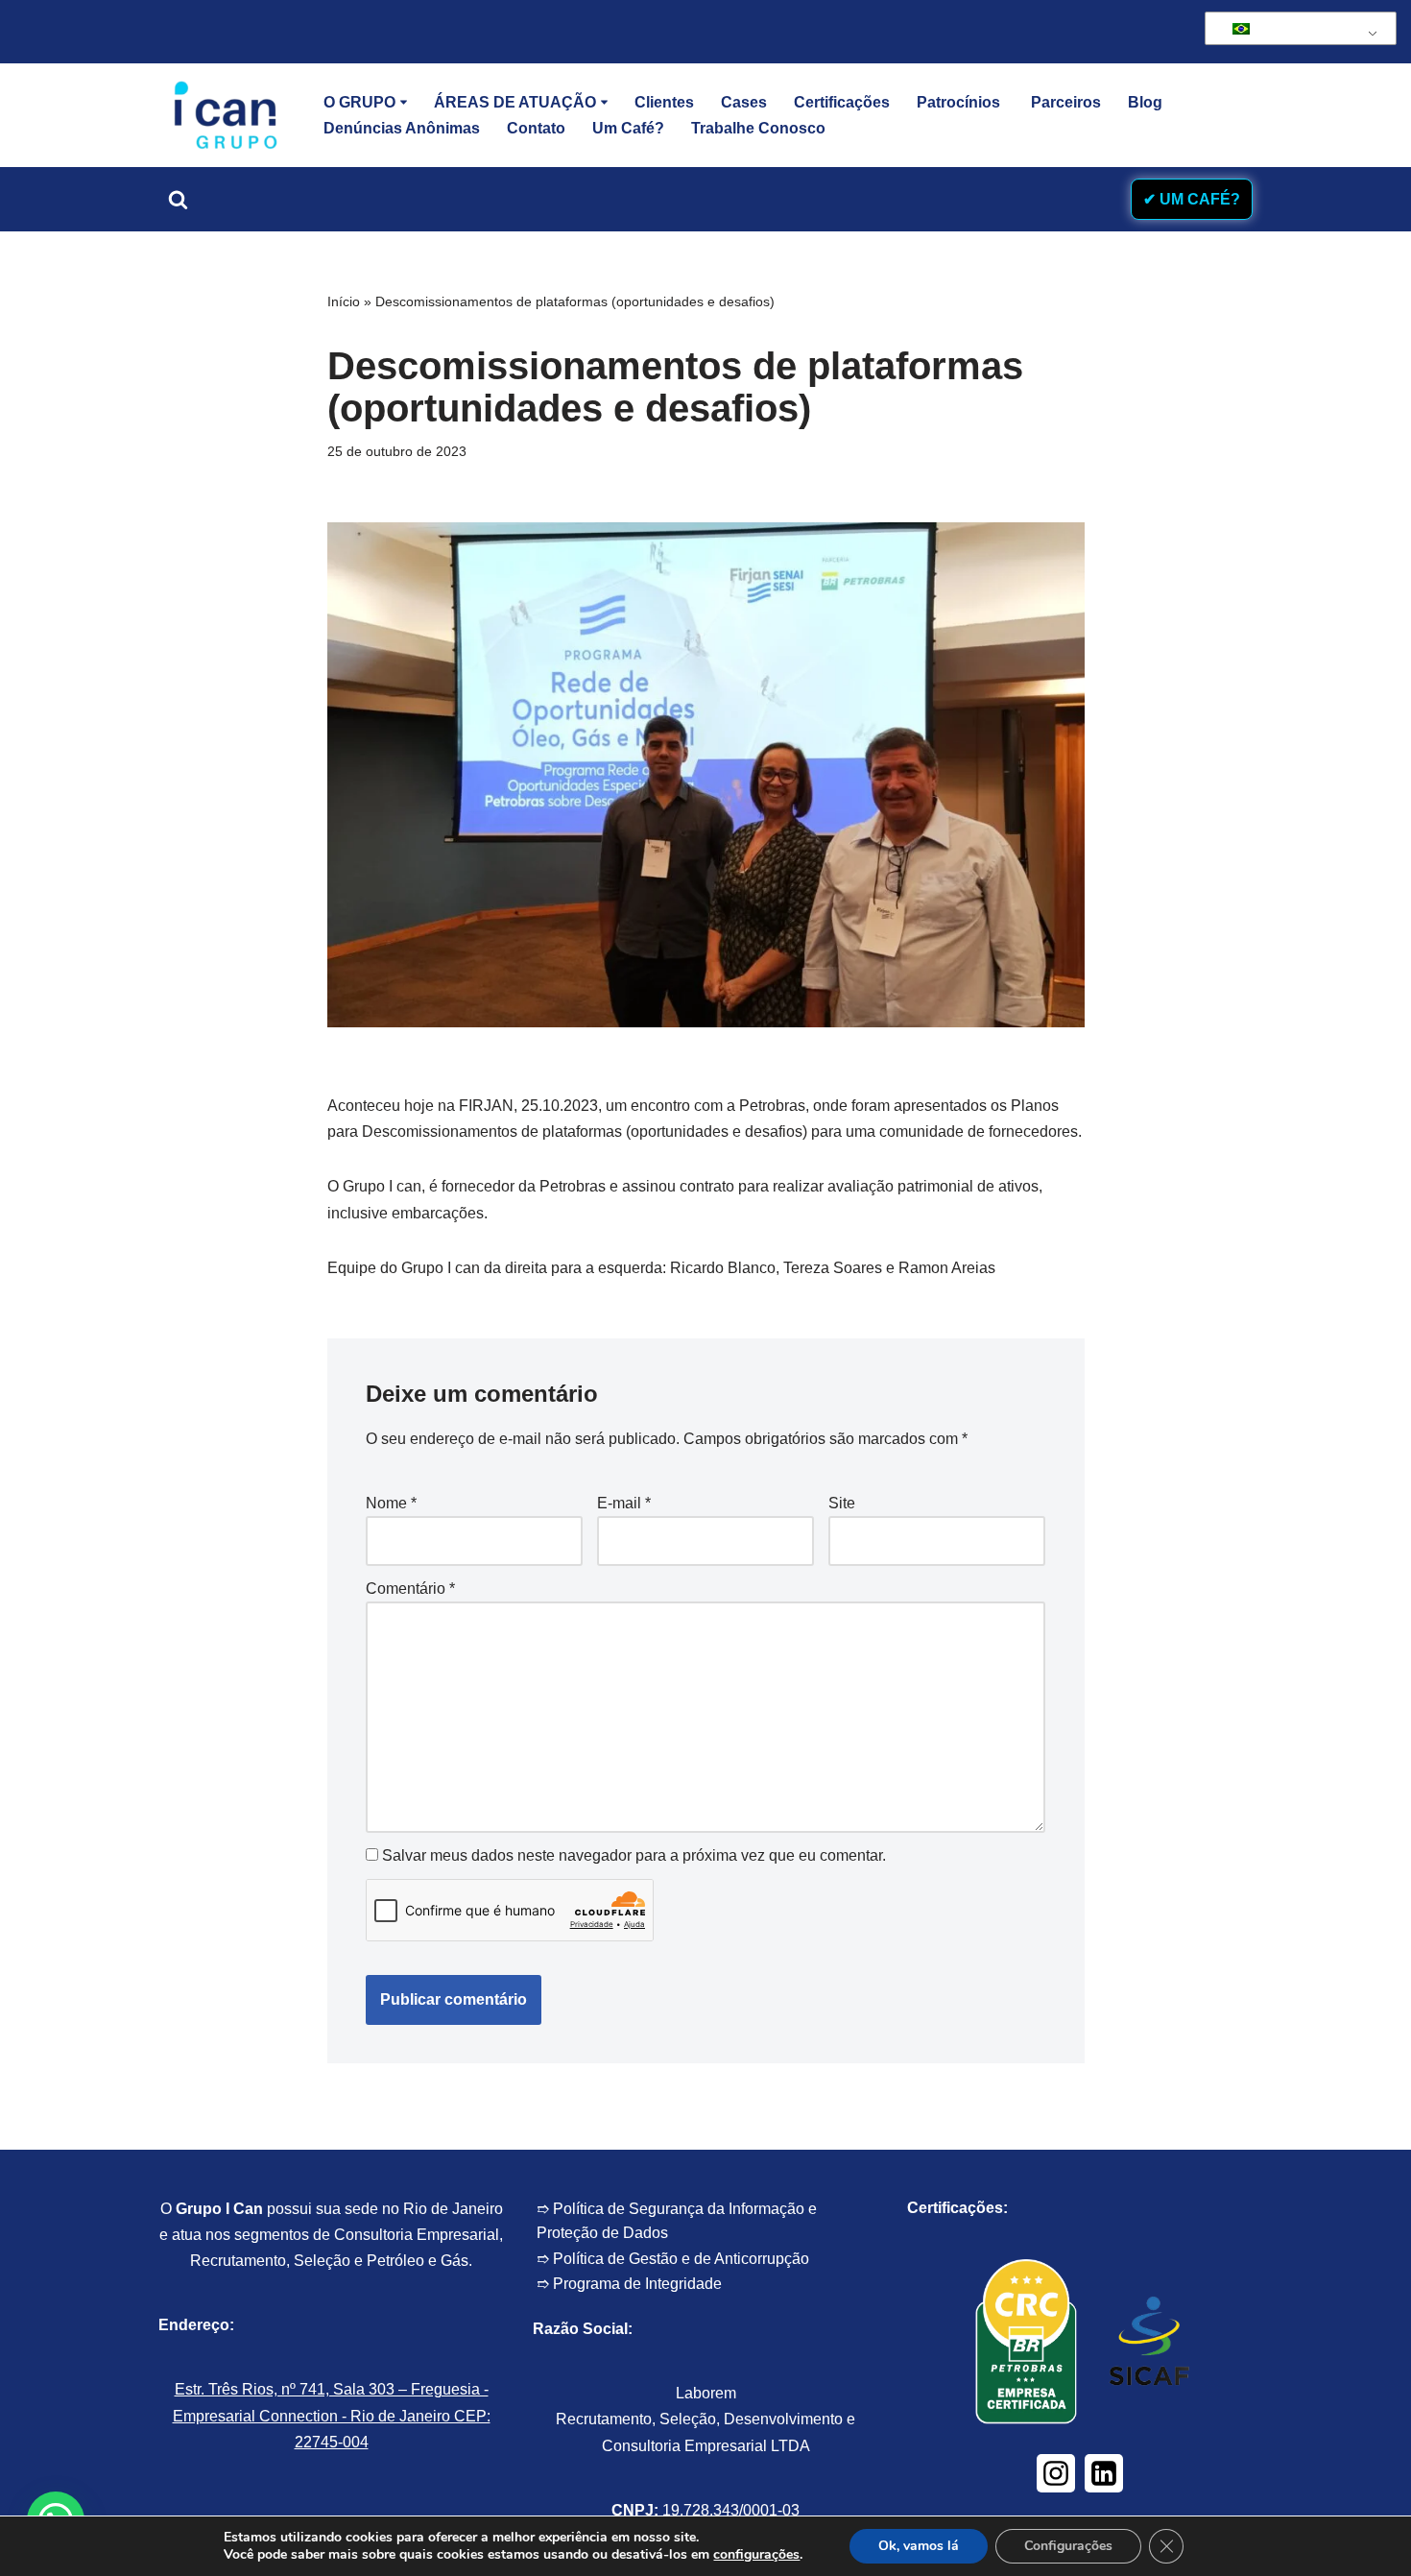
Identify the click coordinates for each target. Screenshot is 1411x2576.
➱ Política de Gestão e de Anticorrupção (673, 2259)
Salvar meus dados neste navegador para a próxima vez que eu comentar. (634, 1855)
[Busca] (178, 199)
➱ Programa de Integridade (629, 2284)
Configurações (1068, 2546)
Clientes (664, 102)
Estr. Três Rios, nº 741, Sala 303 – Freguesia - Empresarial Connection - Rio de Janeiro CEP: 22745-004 (332, 2415)
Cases (744, 102)
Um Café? (628, 128)
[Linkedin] (1104, 2473)
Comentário (410, 1589)
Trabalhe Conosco (758, 128)
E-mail (624, 1503)
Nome (391, 1503)
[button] (404, 102)
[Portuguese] (1297, 29)
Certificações (842, 102)
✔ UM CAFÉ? (1192, 199)
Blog (1145, 102)
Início (344, 301)
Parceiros (1066, 102)
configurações (756, 2555)
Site (842, 1503)
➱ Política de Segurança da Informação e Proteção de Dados (677, 2221)
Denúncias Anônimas (402, 128)
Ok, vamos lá (919, 2546)
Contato (536, 128)
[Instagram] (1056, 2473)
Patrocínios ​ (960, 102)
